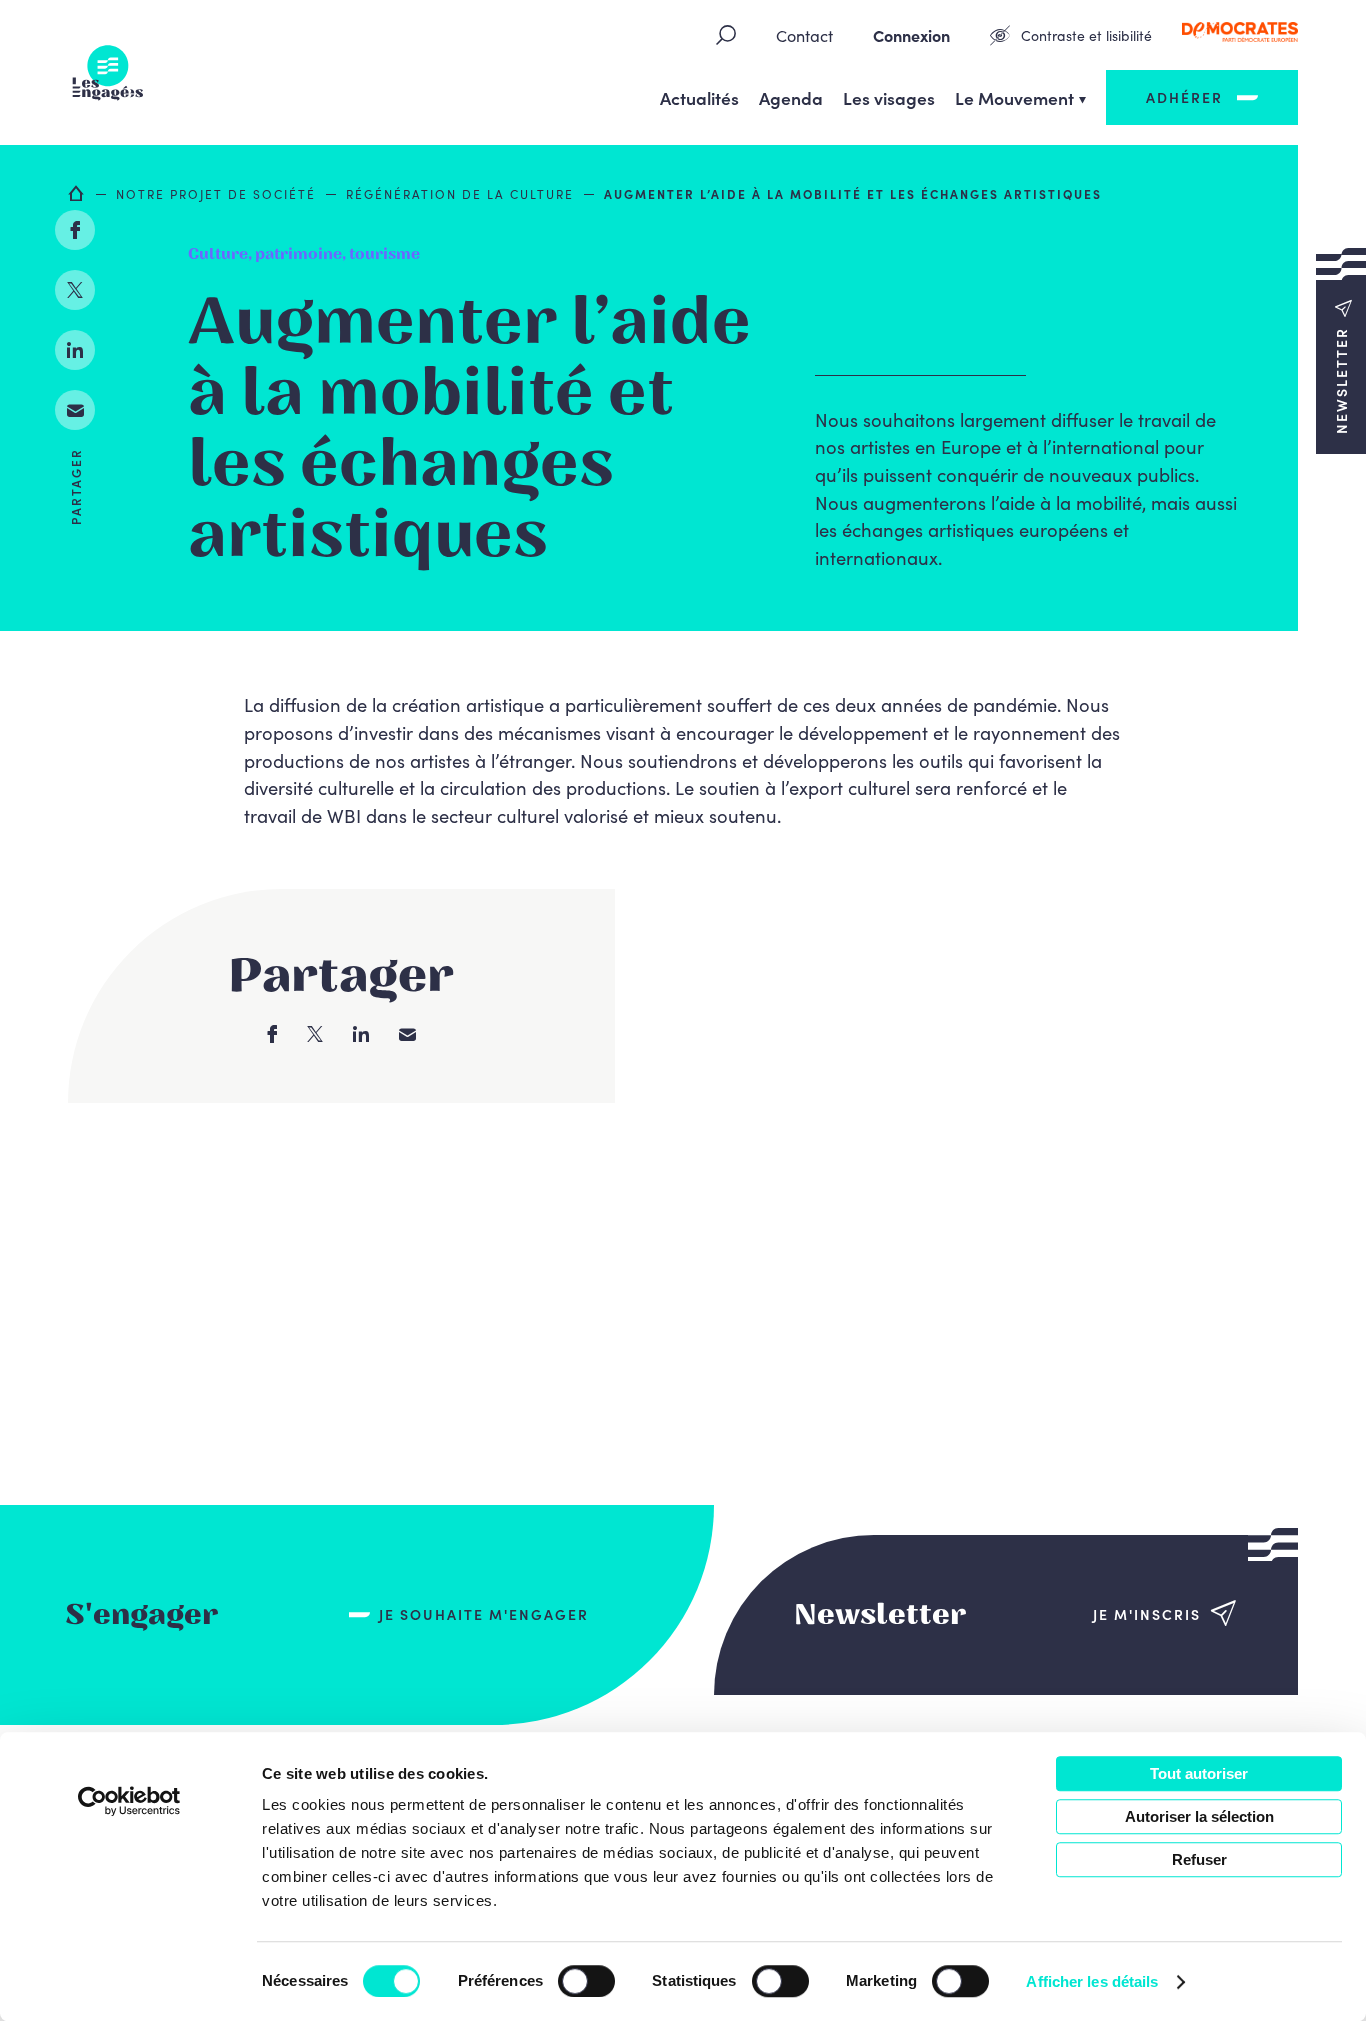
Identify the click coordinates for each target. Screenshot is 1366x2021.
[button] (1341, 350)
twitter (75, 290)
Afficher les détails (1092, 1981)
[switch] (586, 1981)
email (75, 410)
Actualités (699, 97)
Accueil (77, 193)
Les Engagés (108, 73)
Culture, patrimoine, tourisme (304, 254)
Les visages (889, 97)
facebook (75, 230)
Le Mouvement (1014, 97)
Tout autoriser (1199, 1773)
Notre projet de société (216, 193)
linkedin (75, 350)
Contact (804, 35)
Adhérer (1184, 97)
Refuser (1199, 1859)
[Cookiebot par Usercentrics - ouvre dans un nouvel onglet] (129, 1801)
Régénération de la (460, 193)
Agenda (791, 97)
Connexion (911, 35)
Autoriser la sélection (1199, 1816)
